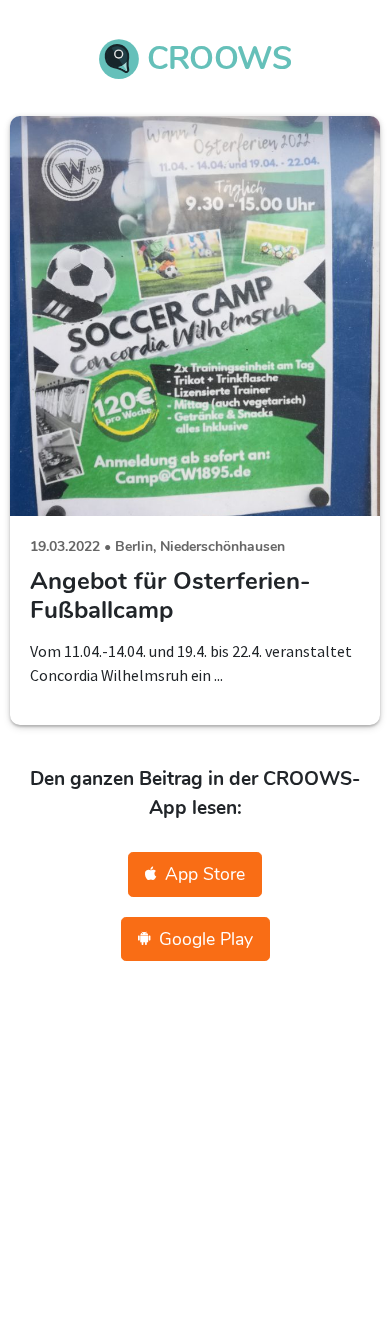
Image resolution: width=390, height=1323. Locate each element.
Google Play (206, 939)
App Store (205, 874)
